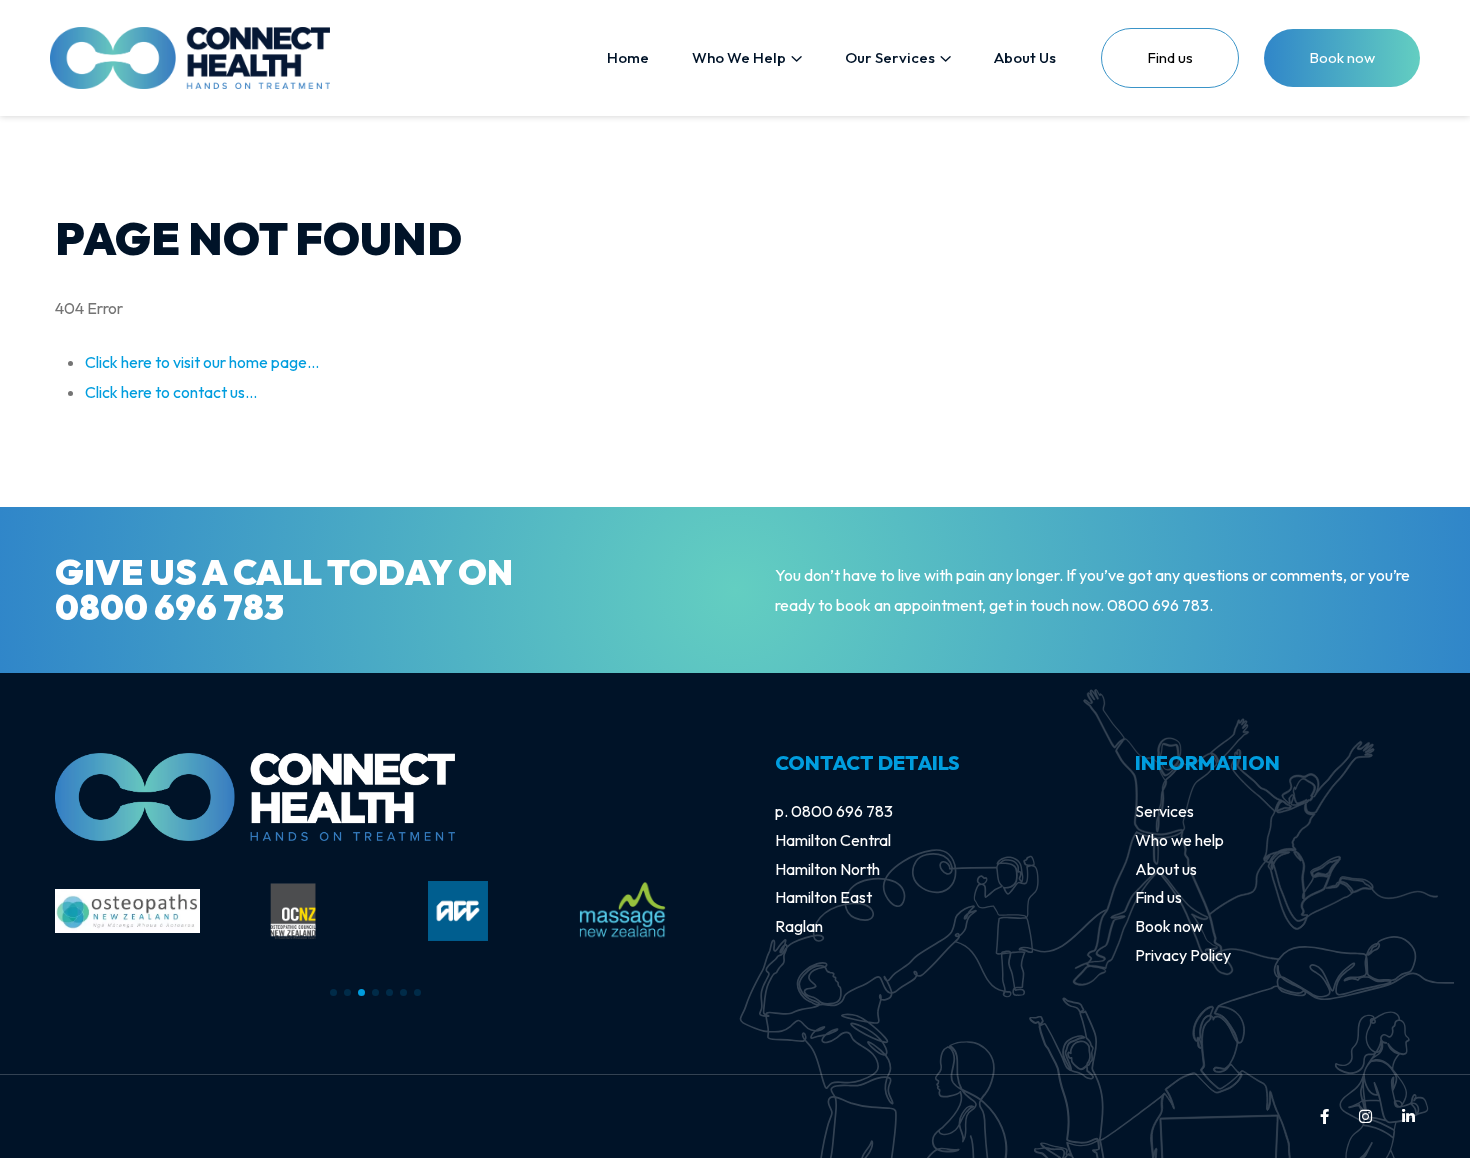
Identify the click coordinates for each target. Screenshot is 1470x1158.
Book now (1342, 57)
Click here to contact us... (171, 392)
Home (628, 57)
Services (1164, 811)
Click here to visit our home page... (202, 362)
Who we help (1179, 840)
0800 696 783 (169, 607)
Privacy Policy (1183, 955)
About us (1166, 869)
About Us (1025, 57)
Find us (1158, 897)
